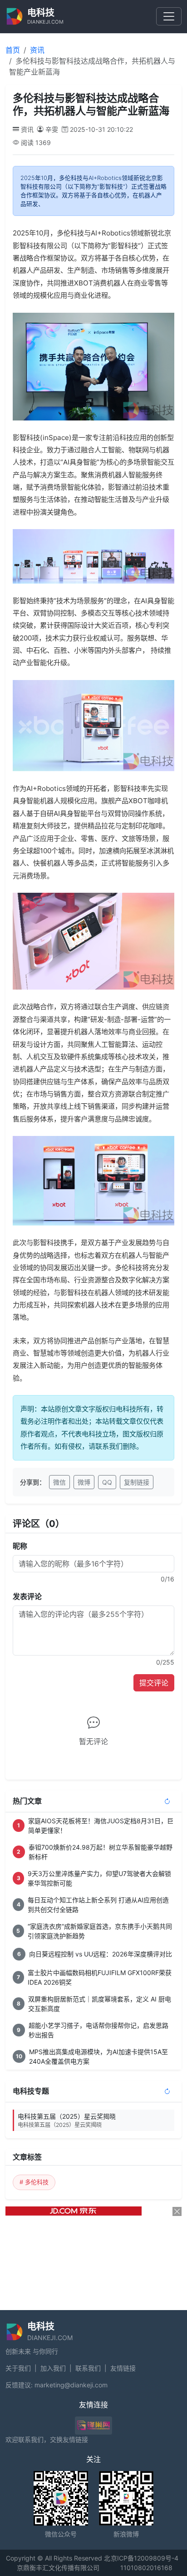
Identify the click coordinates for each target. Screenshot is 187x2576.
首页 (13, 50)
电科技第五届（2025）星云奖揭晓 (67, 2120)
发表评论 (27, 1596)
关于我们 (18, 2368)
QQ (107, 1482)
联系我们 (88, 2368)
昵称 (20, 1546)
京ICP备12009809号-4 (145, 2558)
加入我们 (53, 2368)
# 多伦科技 (34, 2182)
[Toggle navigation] (169, 16)
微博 (84, 1482)
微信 (59, 1482)
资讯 (37, 50)
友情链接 (123, 2368)
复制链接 (137, 1482)
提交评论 (154, 1683)
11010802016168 (146, 2568)
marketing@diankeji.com (71, 2385)
